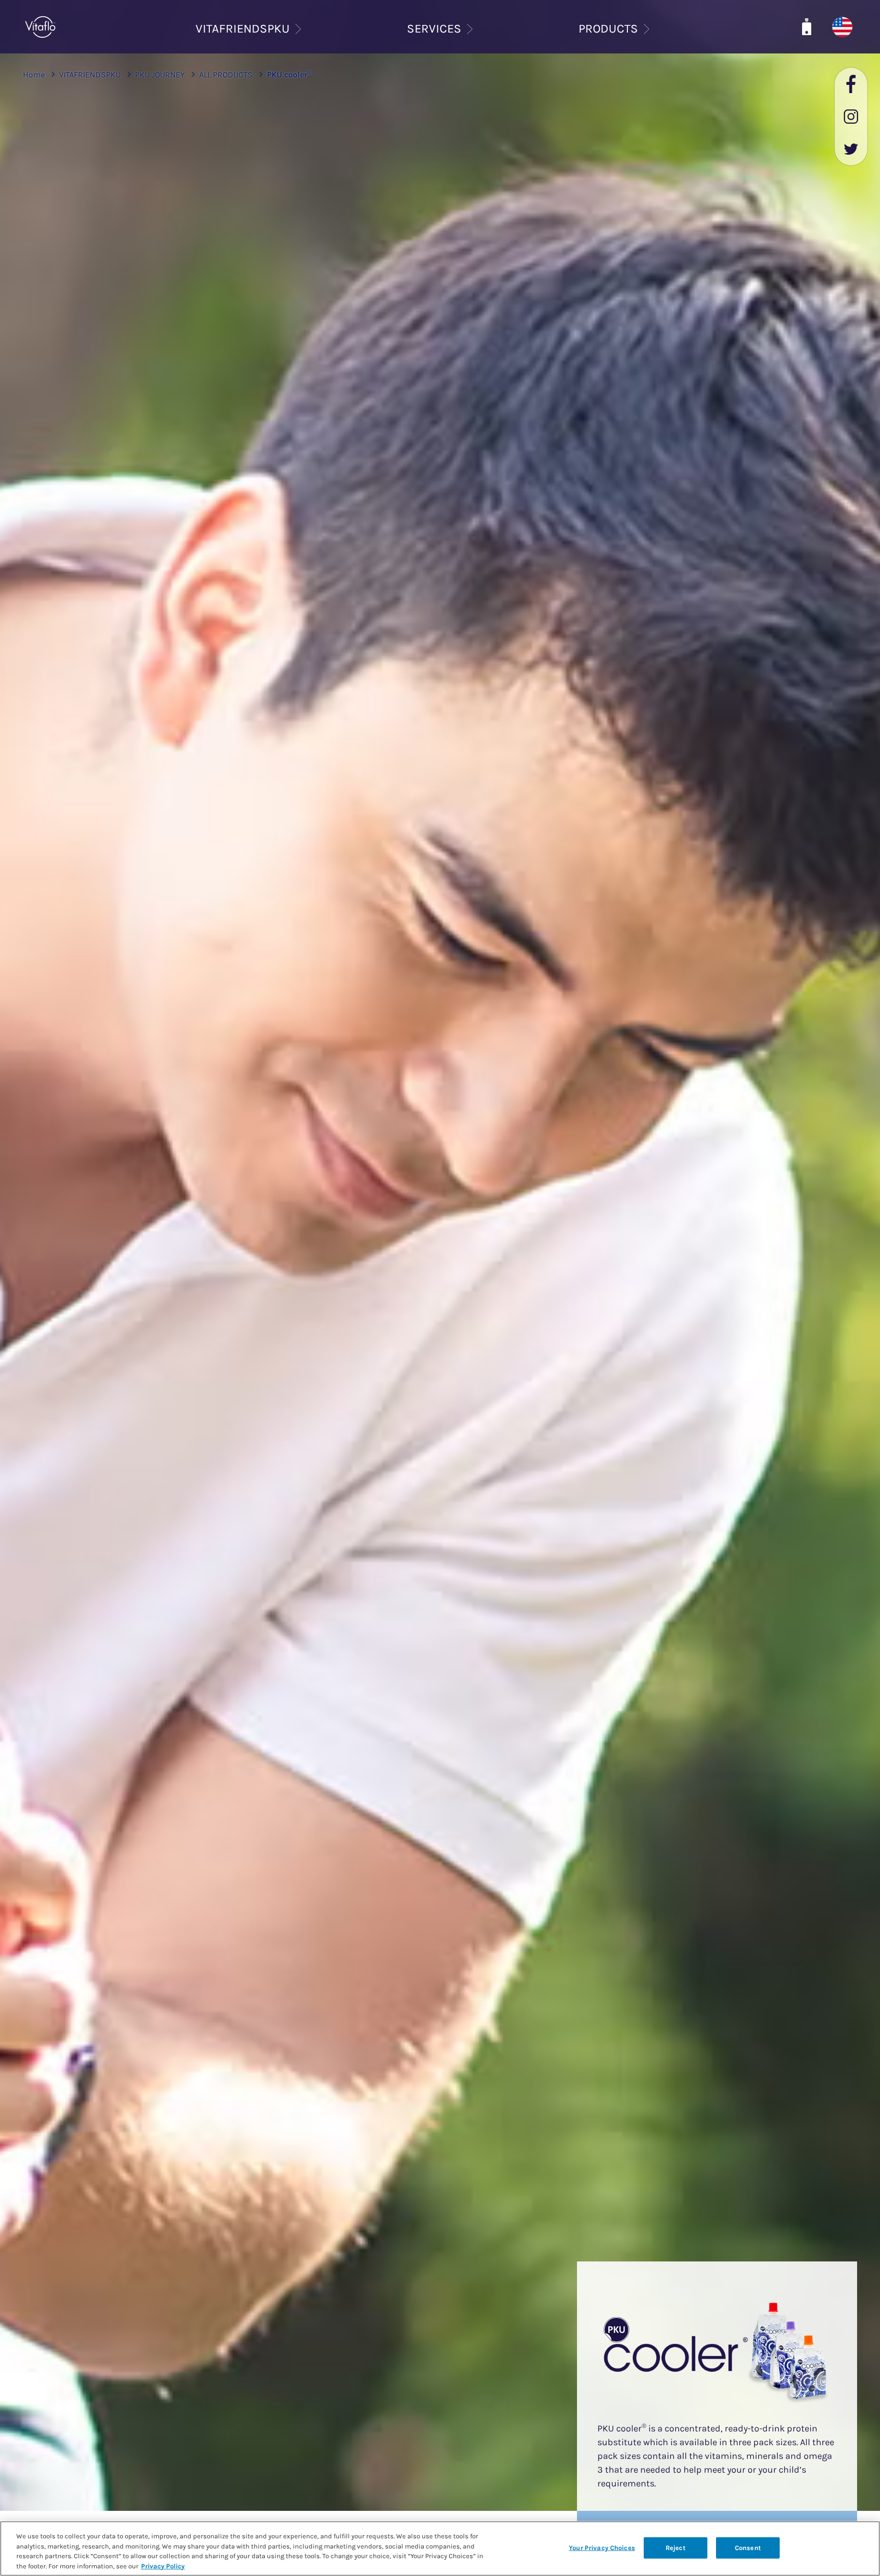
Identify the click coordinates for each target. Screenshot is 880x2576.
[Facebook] (851, 84)
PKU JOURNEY (160, 75)
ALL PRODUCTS (226, 75)
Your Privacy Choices (602, 2548)
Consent (748, 2548)
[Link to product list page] (807, 27)
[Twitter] (851, 149)
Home (34, 75)
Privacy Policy (163, 2566)
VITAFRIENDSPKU (90, 75)
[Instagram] (851, 117)
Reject (676, 2548)
